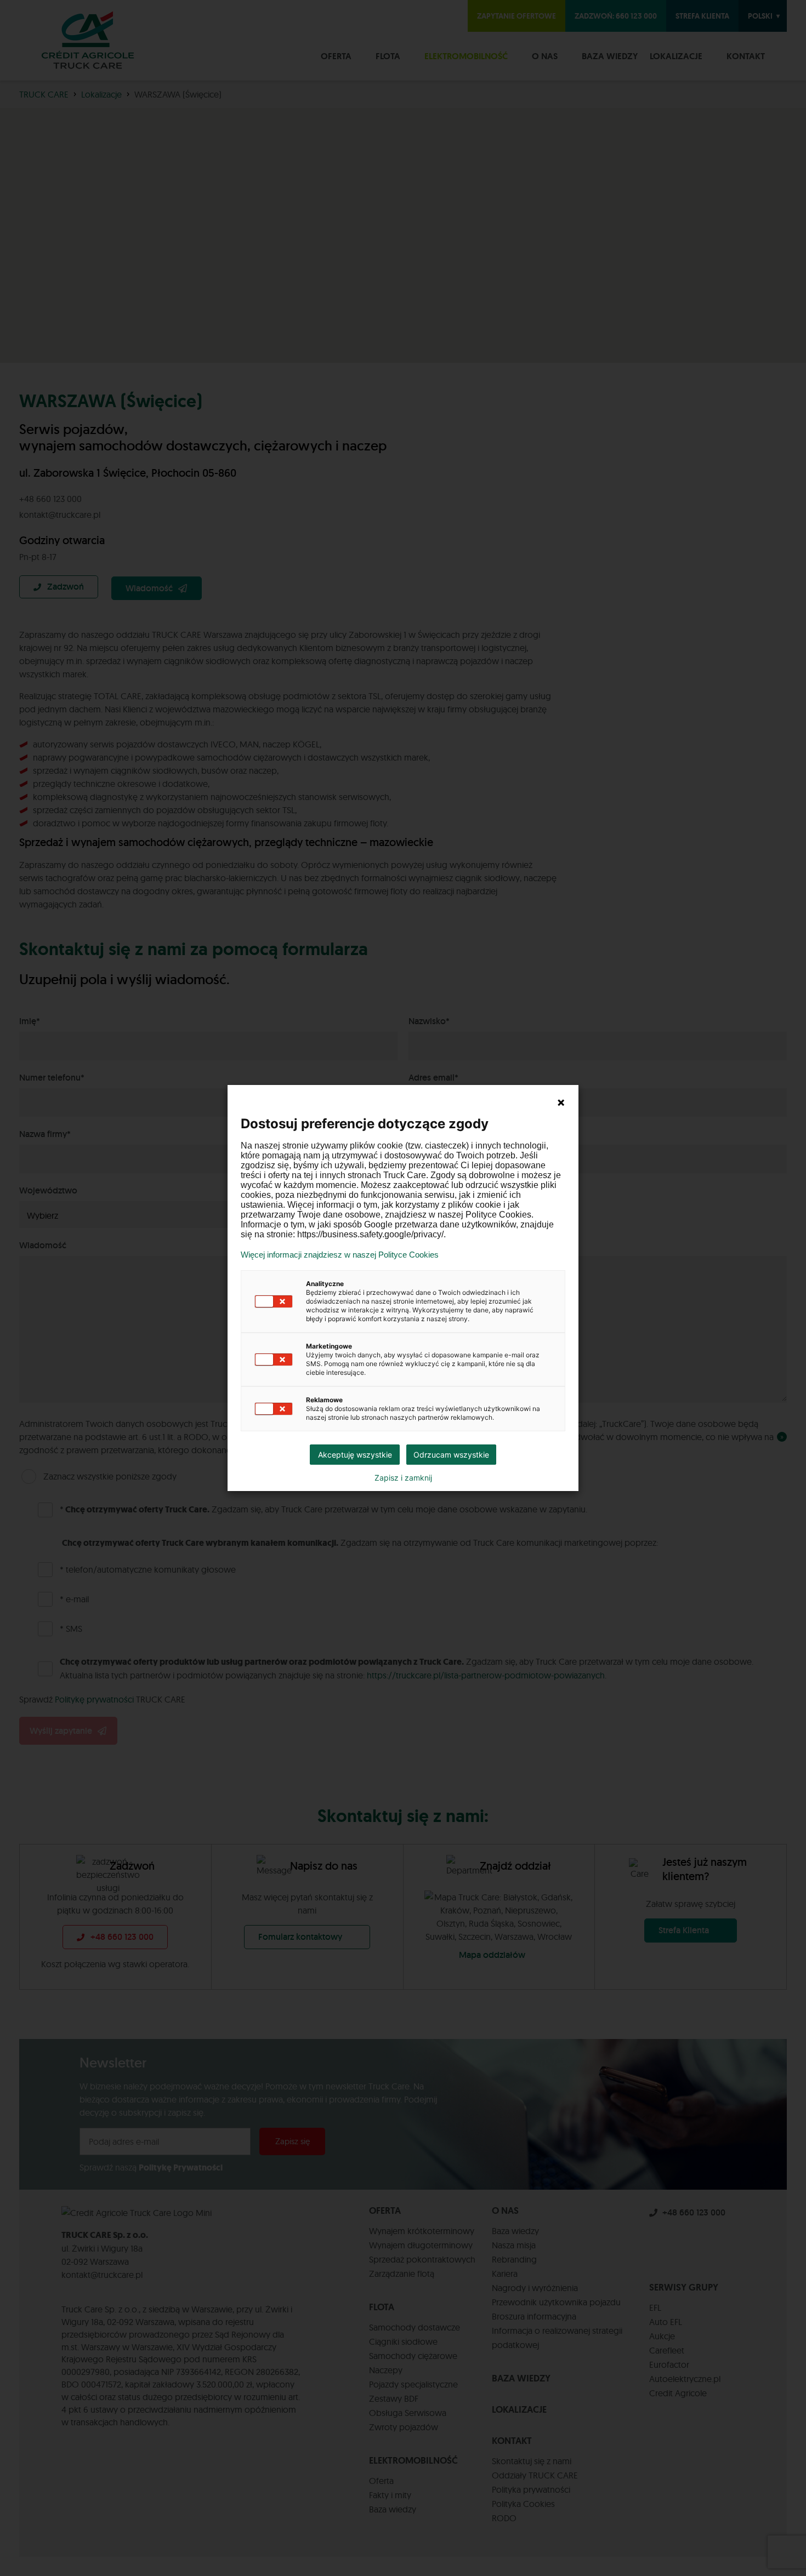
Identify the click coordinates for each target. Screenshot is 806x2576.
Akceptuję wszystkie (355, 1455)
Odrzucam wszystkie (451, 1455)
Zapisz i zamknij (403, 1478)
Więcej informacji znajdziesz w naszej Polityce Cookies (340, 1255)
